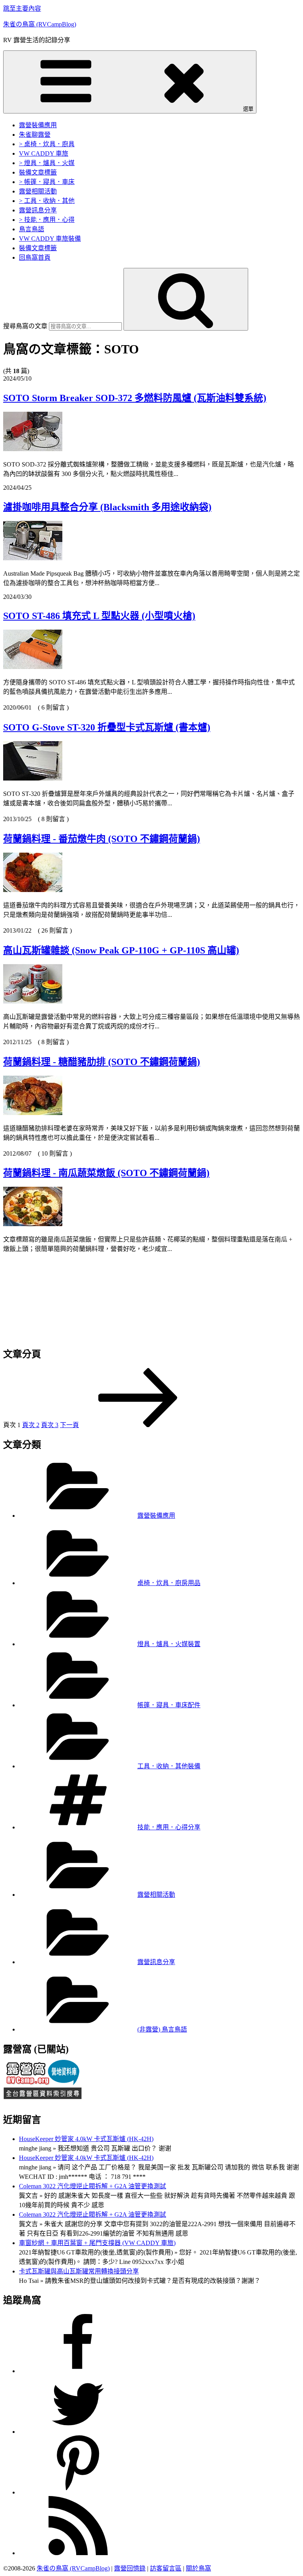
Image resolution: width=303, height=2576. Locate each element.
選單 (248, 109)
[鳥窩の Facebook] (78, 2371)
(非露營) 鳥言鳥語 (162, 2029)
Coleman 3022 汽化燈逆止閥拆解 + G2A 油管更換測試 (93, 2186)
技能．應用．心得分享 (169, 1827)
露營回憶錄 (130, 2569)
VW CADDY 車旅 (44, 153)
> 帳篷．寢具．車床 (47, 182)
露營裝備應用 (38, 125)
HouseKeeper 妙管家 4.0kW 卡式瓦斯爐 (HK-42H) (86, 2139)
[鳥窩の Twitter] (78, 2432)
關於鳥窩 (198, 2569)
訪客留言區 (166, 2569)
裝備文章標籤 (38, 172)
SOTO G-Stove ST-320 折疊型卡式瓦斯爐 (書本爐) (107, 727)
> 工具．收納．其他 (47, 201)
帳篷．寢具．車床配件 (169, 1705)
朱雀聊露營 (35, 135)
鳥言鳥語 (32, 229)
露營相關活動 (38, 191)
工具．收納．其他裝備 (169, 1766)
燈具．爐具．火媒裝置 (169, 1644)
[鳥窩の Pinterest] (78, 2493)
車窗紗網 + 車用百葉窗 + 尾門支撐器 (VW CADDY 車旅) (97, 2243)
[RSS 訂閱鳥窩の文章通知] (78, 2553)
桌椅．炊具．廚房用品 (169, 1583)
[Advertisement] (151, 1296)
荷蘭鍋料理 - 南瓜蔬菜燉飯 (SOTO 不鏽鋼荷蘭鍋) (106, 1173)
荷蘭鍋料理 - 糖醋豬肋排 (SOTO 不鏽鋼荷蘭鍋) (102, 1062)
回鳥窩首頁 (35, 257)
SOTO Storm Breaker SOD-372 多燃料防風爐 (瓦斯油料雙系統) (135, 398)
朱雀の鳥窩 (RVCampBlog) (40, 24)
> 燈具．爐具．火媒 (47, 163)
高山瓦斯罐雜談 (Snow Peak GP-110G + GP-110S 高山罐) (121, 950)
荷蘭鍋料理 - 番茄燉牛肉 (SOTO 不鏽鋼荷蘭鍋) (102, 839)
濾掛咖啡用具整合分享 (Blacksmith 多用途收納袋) (107, 507)
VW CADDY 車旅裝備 (50, 239)
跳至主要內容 (22, 8)
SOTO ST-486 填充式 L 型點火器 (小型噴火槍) (99, 616)
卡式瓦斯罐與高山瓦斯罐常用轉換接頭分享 (79, 2271)
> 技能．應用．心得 (47, 220)
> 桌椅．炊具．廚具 (47, 144)
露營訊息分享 (38, 210)
